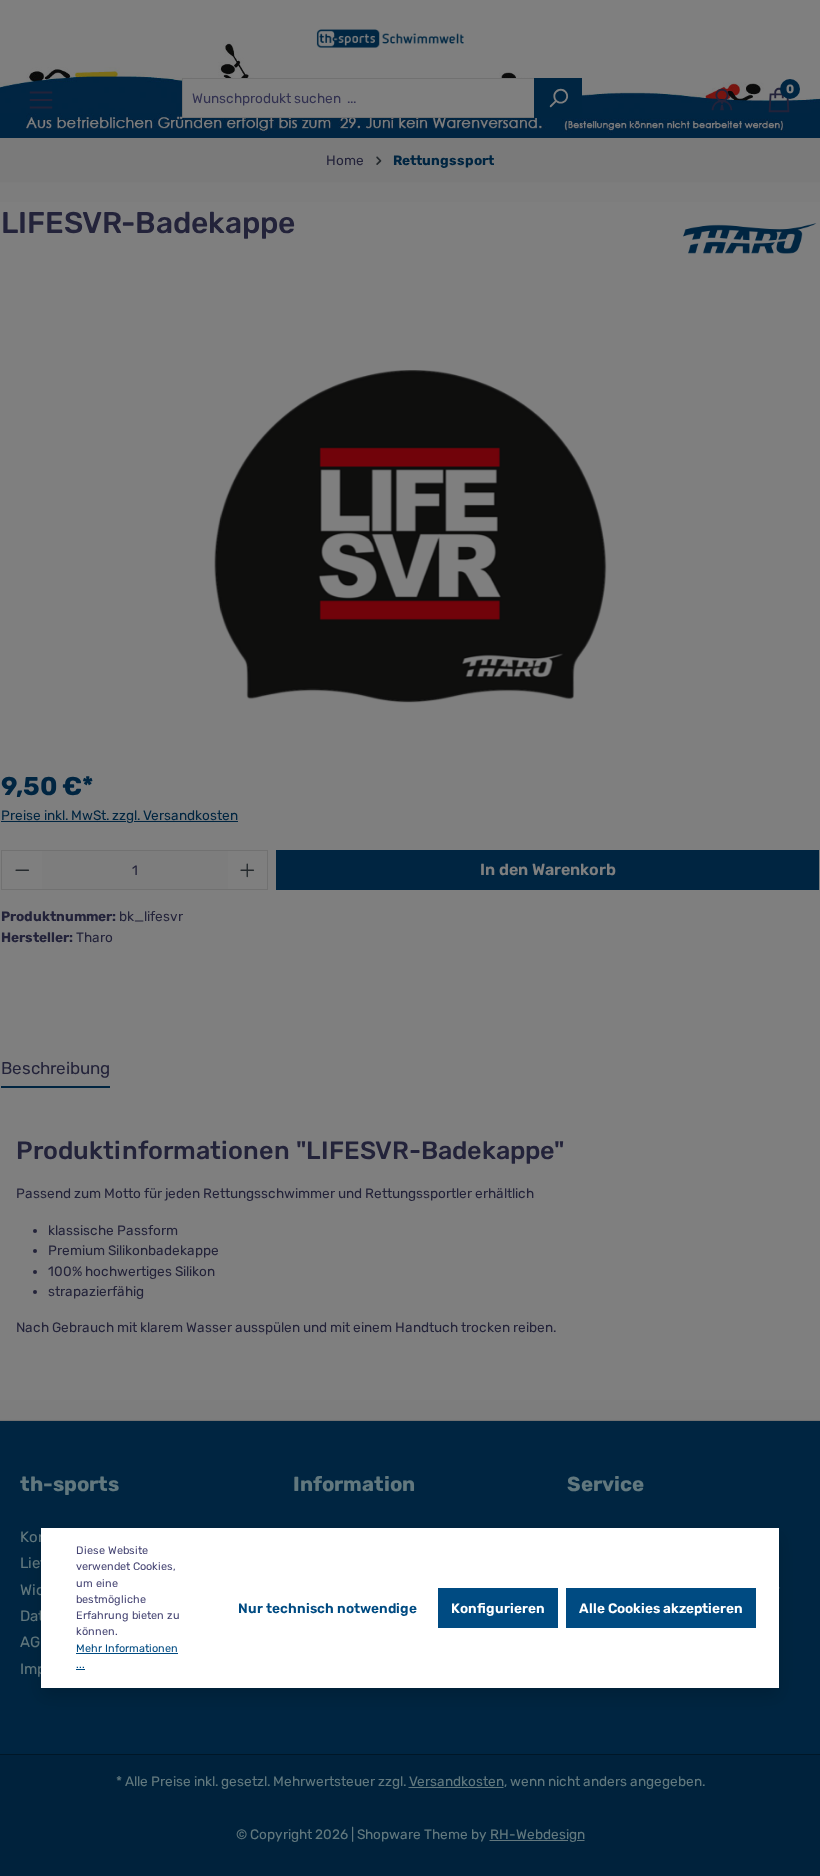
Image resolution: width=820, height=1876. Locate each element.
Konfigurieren (498, 1608)
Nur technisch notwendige (327, 1608)
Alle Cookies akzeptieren (661, 1608)
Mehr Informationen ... (127, 1656)
